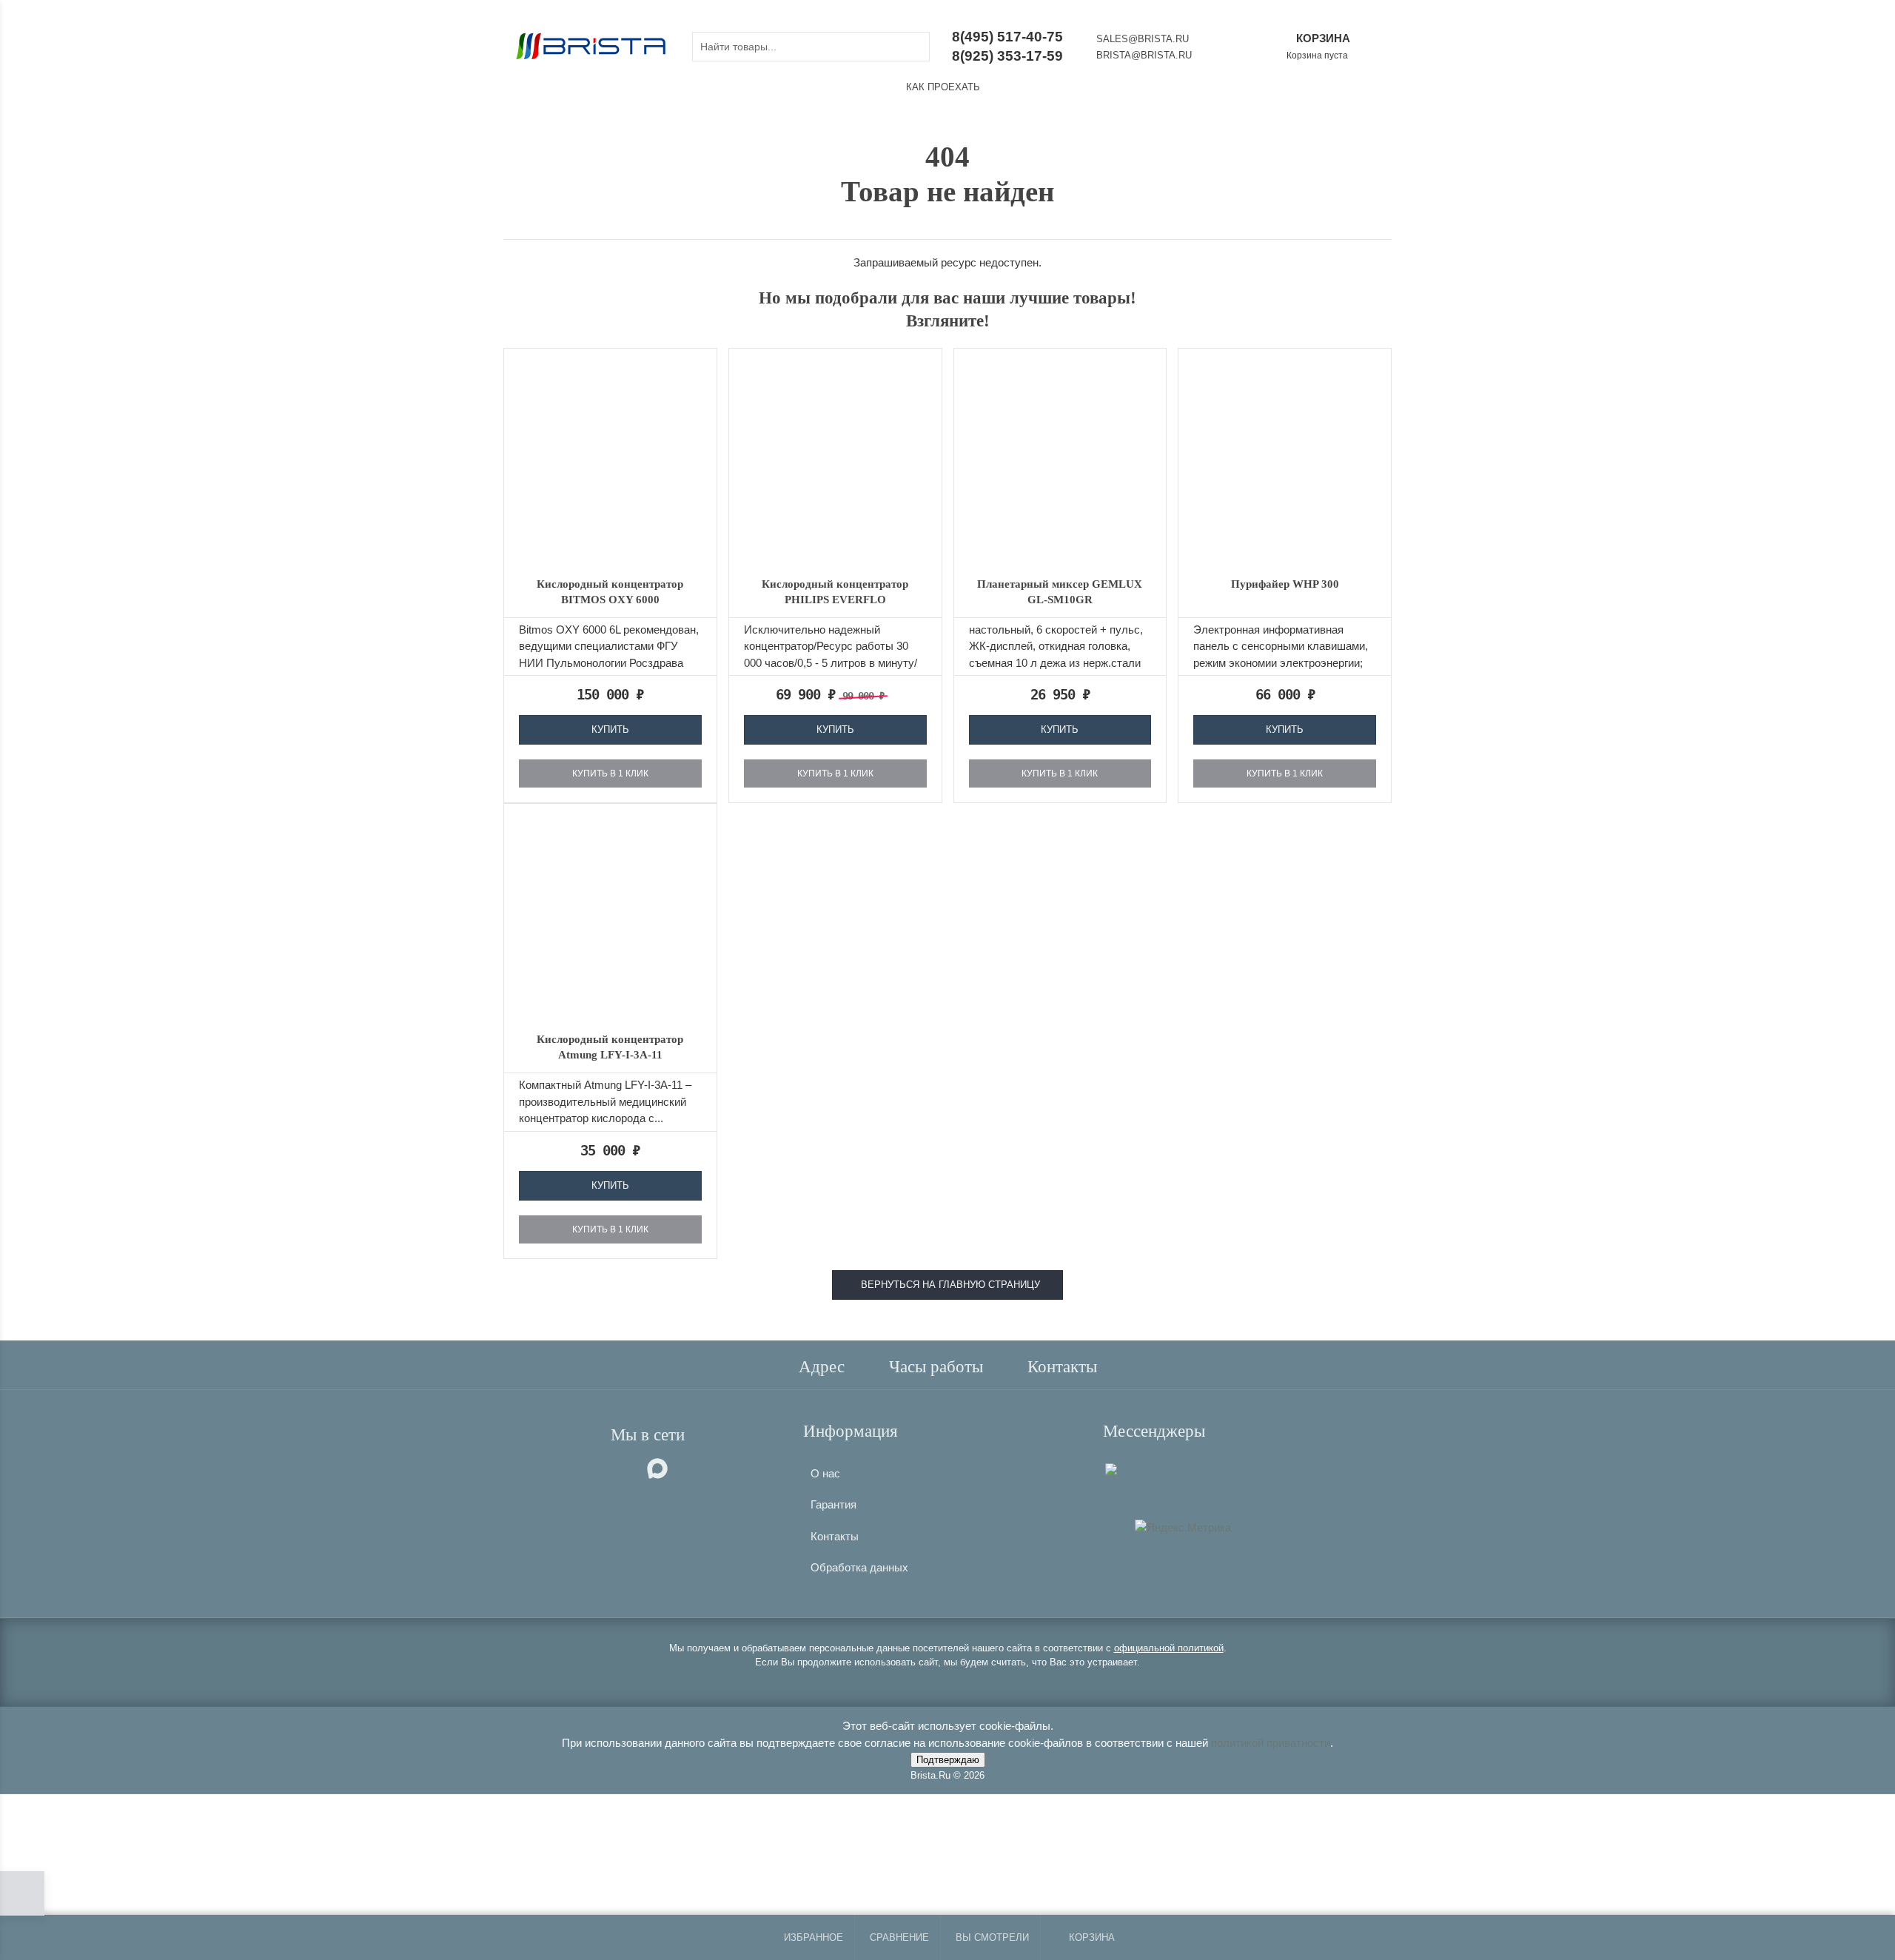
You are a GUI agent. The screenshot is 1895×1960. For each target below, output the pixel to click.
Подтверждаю (948, 1760)
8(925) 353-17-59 (1007, 56)
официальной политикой (1169, 1648)
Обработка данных (859, 1567)
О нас (825, 1473)
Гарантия (834, 1504)
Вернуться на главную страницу (947, 1285)
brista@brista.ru (1144, 55)
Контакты (835, 1536)
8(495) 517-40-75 (1007, 37)
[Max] (1111, 1468)
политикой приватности (1271, 1743)
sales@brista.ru (1143, 39)
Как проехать (943, 87)
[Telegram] (1134, 1467)
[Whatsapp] (1124, 1467)
